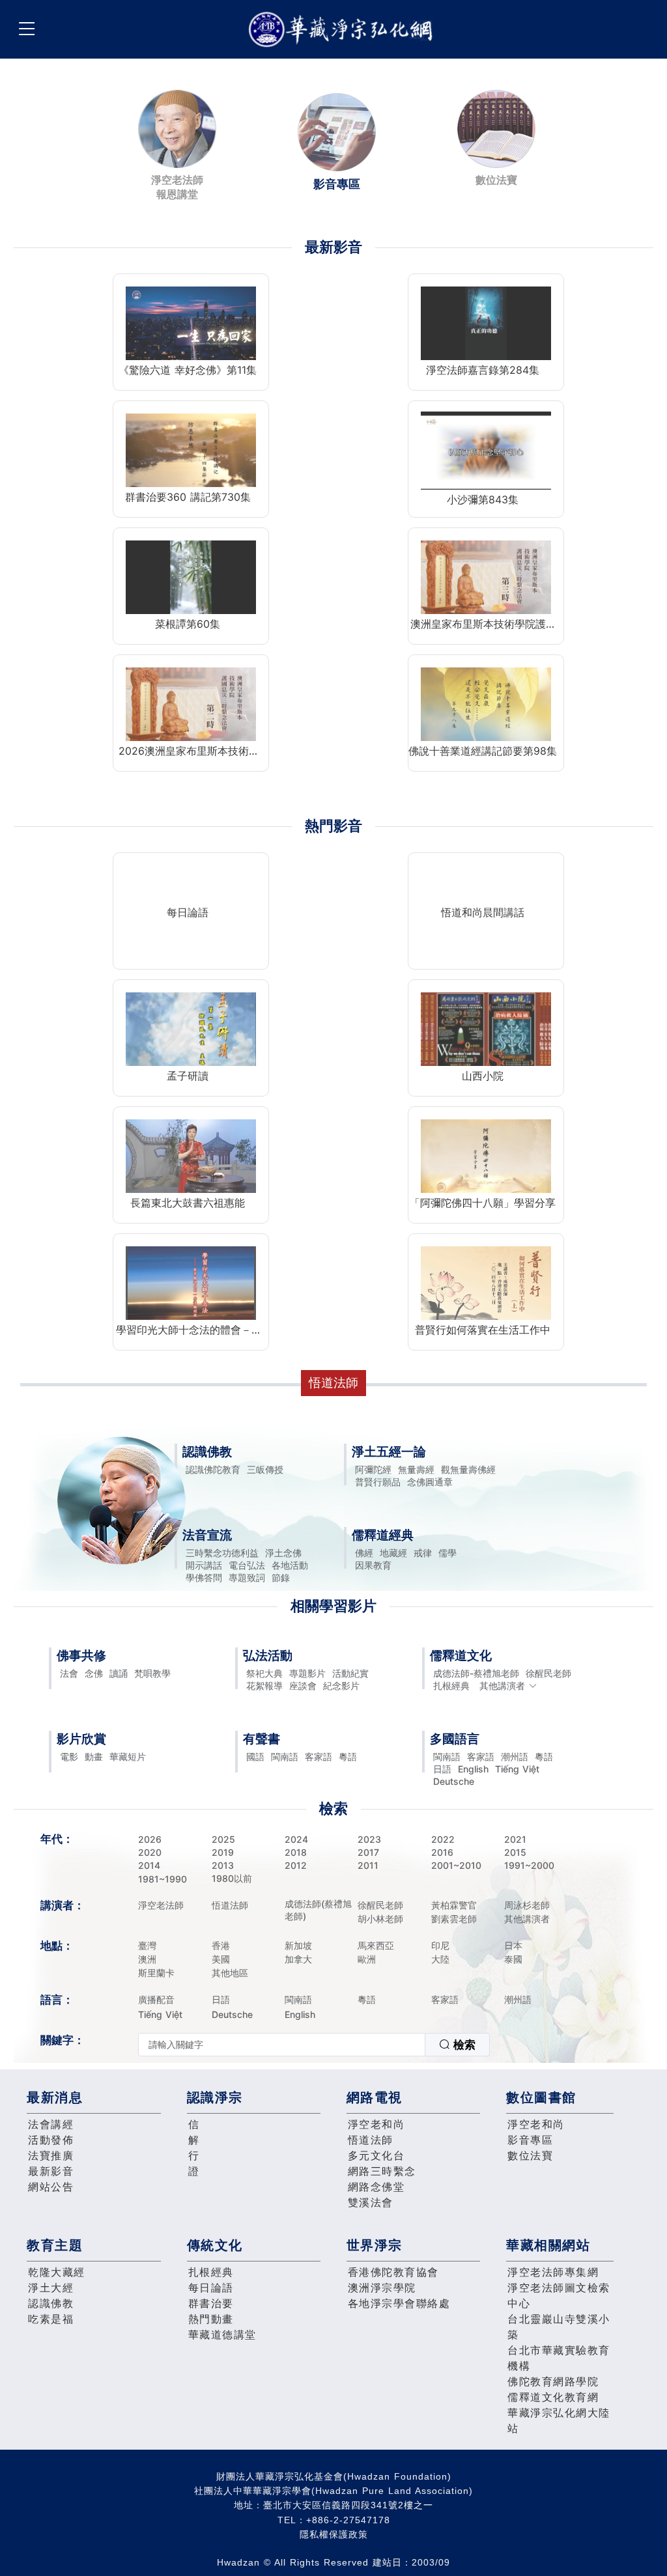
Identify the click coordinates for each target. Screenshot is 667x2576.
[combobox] (314, 2045)
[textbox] (282, 2045)
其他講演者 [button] (502, 1686)
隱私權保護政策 (334, 2534)
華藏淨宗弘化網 (343, 30)
